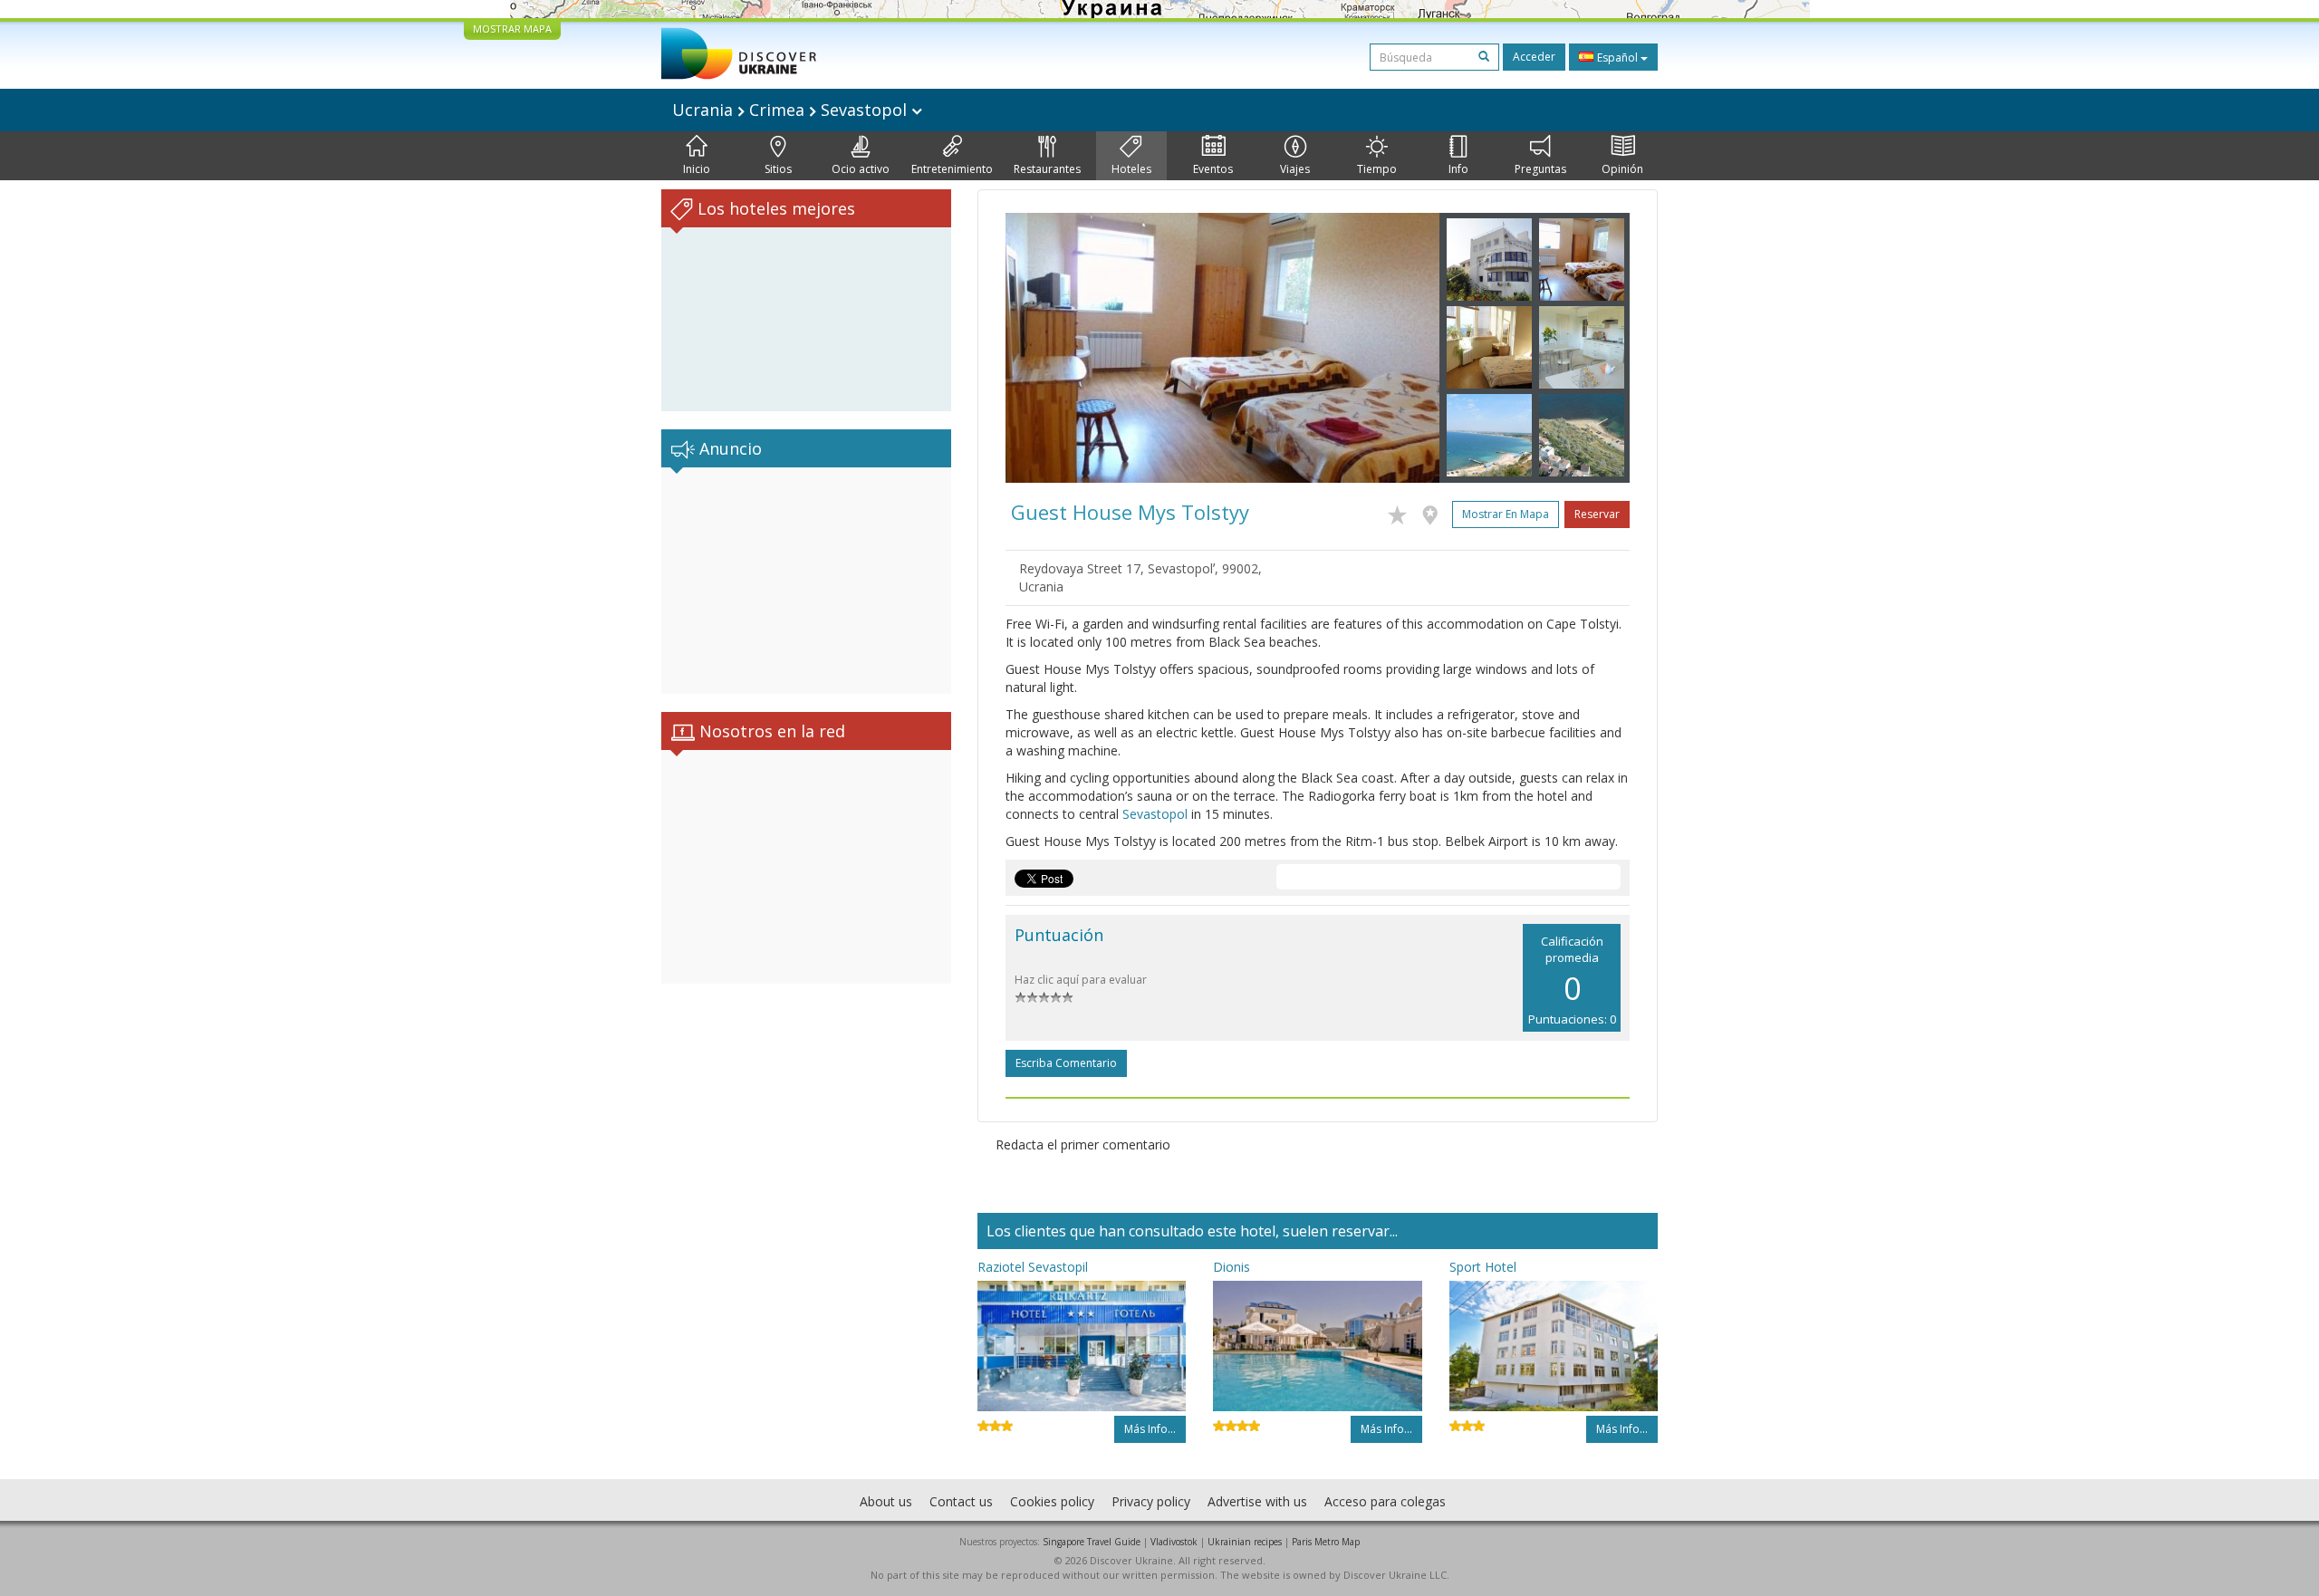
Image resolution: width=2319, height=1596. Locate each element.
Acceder (1534, 57)
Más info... (1150, 1429)
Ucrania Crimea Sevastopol (792, 110)
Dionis (1232, 1267)
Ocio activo (861, 169)
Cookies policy (1052, 1501)
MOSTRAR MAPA (512, 29)
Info (1458, 169)
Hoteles (1131, 169)
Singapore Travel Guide (1092, 1542)
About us (886, 1501)
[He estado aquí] (1434, 512)
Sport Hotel (1483, 1267)
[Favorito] (1402, 512)
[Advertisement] (806, 581)
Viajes (1295, 169)
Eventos (1213, 169)
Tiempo (1377, 169)
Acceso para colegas (1385, 1501)
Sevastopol (1155, 814)
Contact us (961, 1501)
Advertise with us (1257, 1501)
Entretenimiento (952, 169)
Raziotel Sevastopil (1033, 1267)
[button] (1038, 348)
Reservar (1597, 514)
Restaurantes (1047, 169)
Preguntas (1540, 169)
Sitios (778, 169)
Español (1617, 58)
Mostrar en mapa (1506, 514)
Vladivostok (1174, 1542)
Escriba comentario (1066, 1063)
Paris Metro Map (1326, 1542)
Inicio (697, 169)
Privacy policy (1151, 1501)
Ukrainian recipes (1245, 1542)
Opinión (1622, 169)
